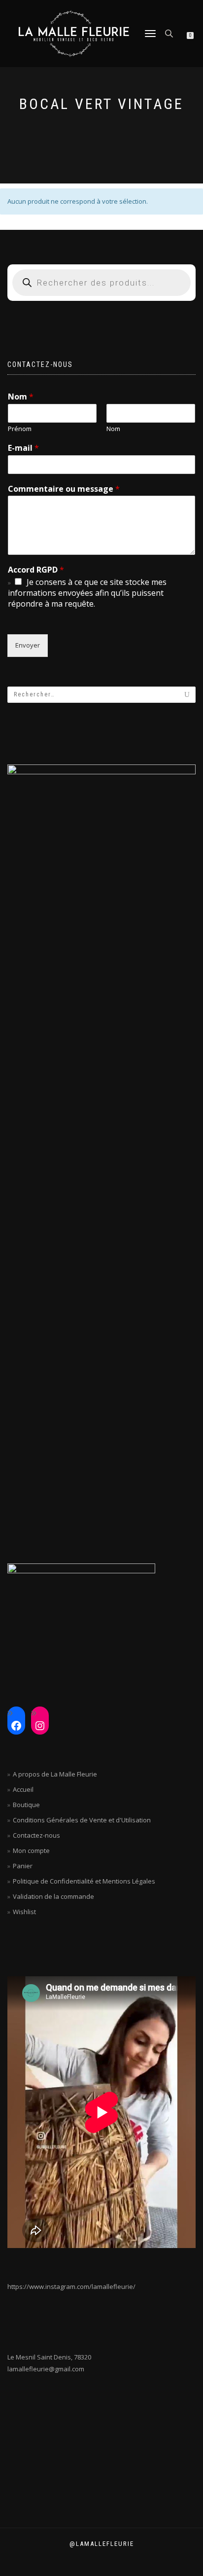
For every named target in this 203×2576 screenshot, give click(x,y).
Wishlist (24, 1912)
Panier (23, 1866)
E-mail (23, 448)
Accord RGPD (36, 570)
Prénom (20, 429)
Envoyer (28, 645)
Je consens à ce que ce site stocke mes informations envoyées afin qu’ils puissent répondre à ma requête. (87, 593)
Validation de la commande (53, 1896)
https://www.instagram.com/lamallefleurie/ (71, 2286)
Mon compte (31, 1850)
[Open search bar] (170, 33)
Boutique (26, 1805)
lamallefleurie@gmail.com (46, 2369)
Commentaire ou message (64, 489)
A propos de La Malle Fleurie (55, 1774)
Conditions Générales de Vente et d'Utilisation (82, 1820)
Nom (21, 397)
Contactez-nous (36, 1835)
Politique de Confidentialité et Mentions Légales (84, 1881)
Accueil (23, 1789)
